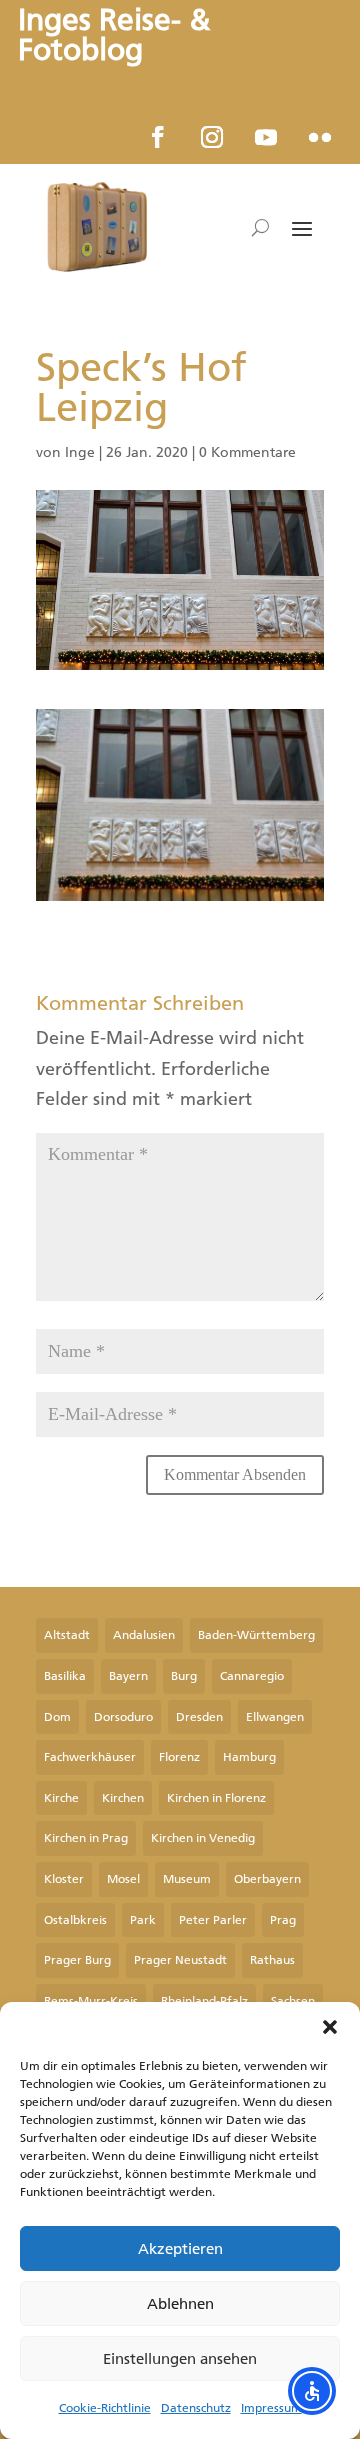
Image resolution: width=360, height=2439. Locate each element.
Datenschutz (196, 2408)
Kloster (64, 1879)
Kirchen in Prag (86, 1838)
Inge (80, 452)
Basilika (65, 1676)
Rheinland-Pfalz (204, 2001)
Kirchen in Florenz (216, 1798)
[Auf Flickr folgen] (320, 137)
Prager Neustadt (180, 1960)
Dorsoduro (123, 1717)
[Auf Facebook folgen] (158, 137)
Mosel (123, 1879)
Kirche (61, 1798)
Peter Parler (213, 1920)
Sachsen (293, 2001)
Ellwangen (275, 1717)
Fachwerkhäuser (90, 1757)
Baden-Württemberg (256, 1635)
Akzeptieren (180, 2249)
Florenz (179, 1757)
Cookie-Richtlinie (105, 2408)
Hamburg (249, 1757)
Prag (283, 1920)
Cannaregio (252, 1676)
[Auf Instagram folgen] (212, 137)
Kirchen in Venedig (203, 1838)
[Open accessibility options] (312, 2391)
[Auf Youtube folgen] (266, 137)
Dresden (199, 1717)
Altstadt (67, 1635)
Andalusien (144, 1635)
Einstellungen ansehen (180, 2359)
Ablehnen (180, 2304)
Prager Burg (77, 1960)
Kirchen (123, 1798)
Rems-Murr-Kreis (91, 2001)
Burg (184, 1676)
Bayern (128, 1676)
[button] (330, 2027)
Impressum (271, 2408)
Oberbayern (267, 1879)
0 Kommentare (247, 452)
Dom (57, 1717)
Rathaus (272, 1960)
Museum (187, 1879)
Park (143, 1920)
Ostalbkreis (75, 1920)
